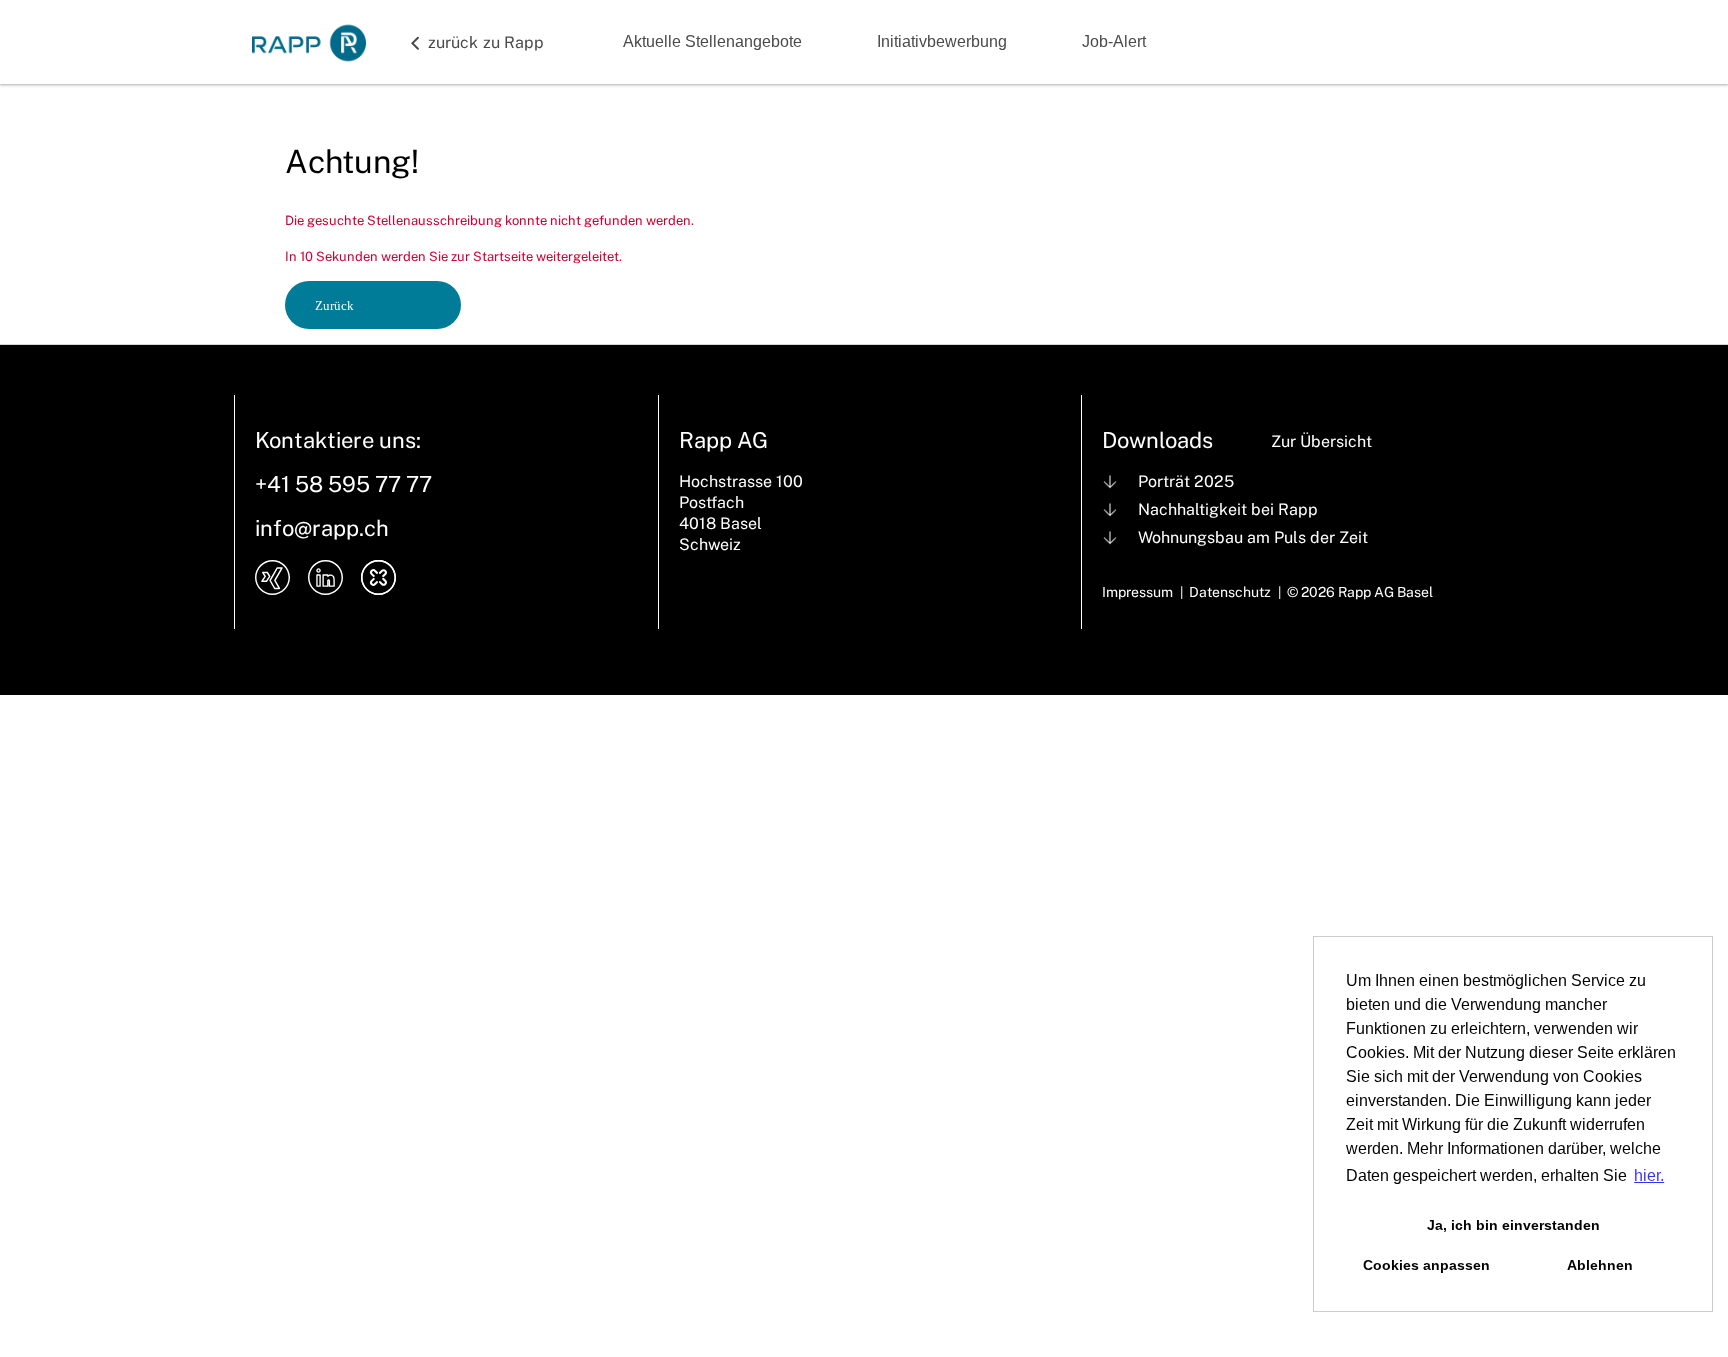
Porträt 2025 (1186, 481)
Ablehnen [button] (1600, 1265)
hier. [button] (1649, 1175)
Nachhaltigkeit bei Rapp (1228, 509)
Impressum (1137, 592)
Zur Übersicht (1321, 441)
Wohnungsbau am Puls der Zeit (1253, 537)
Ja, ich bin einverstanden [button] (1513, 1225)
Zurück (334, 305)
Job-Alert (1114, 41)
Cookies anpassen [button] (1426, 1265)
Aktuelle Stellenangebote (712, 41)
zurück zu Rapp (486, 42)
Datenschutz (1230, 592)
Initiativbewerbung (942, 41)
